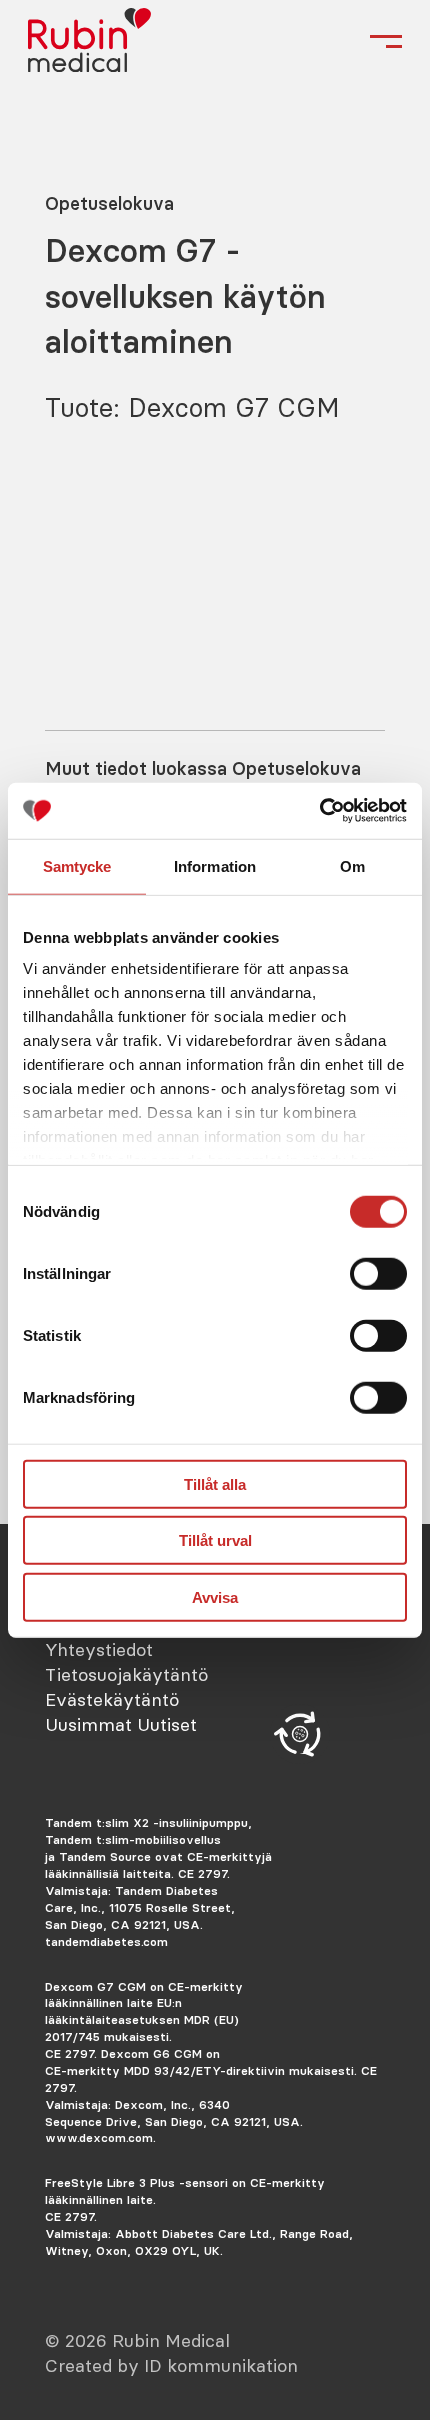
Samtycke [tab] (77, 865)
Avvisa (215, 1596)
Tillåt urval (215, 1540)
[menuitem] (136, 1649)
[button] (300, 1734)
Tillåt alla (215, 1483)
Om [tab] (352, 865)
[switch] (378, 1273)
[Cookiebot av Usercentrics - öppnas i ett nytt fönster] (319, 811)
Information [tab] (215, 865)
